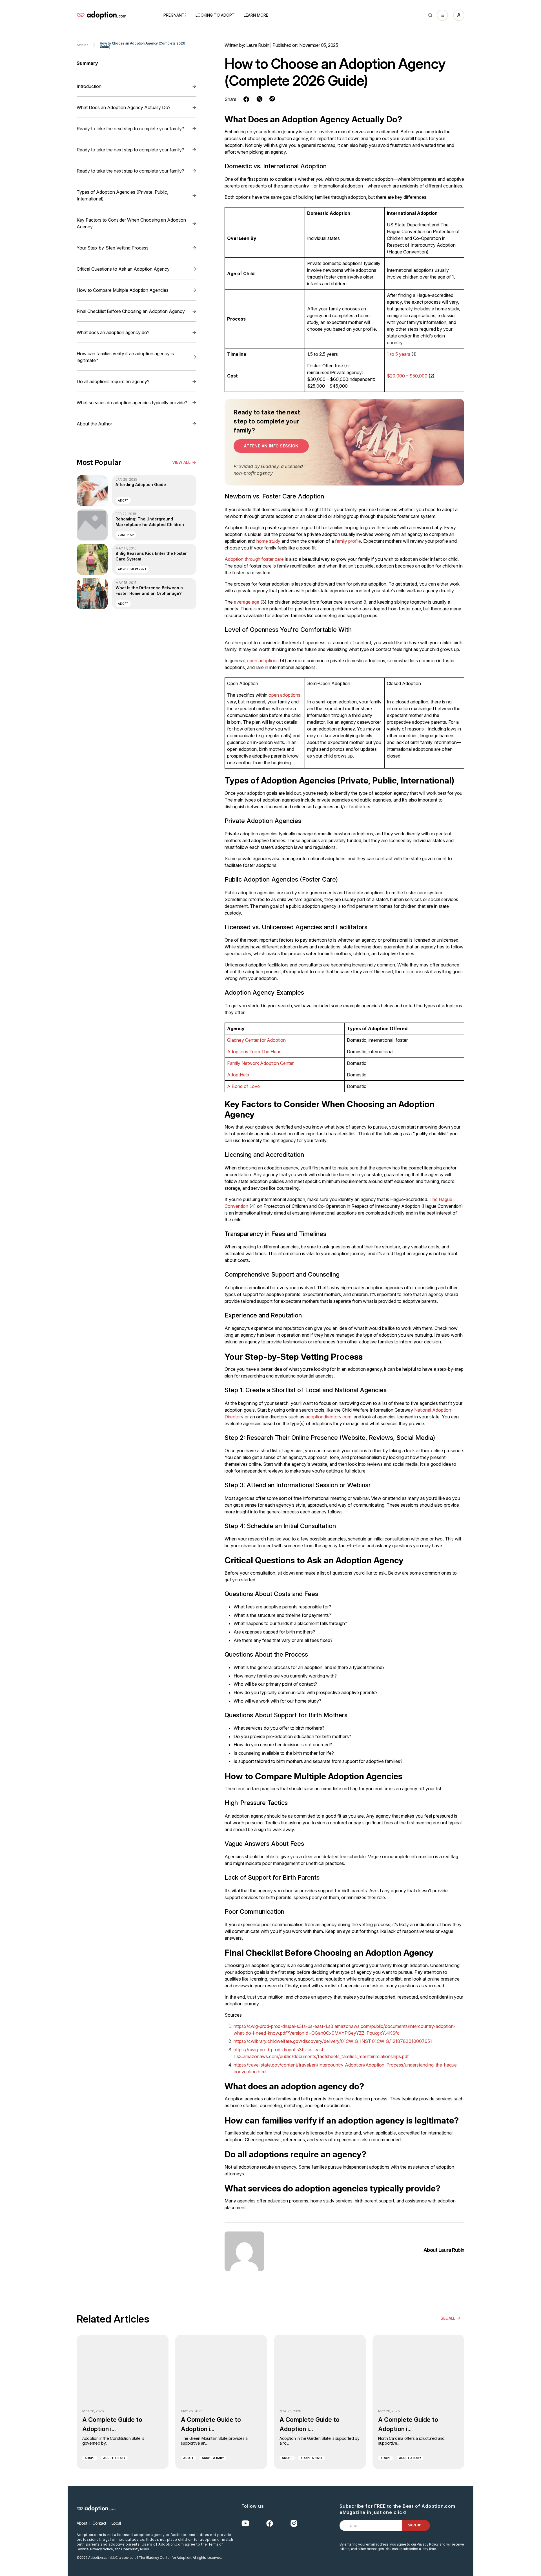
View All (181, 462)
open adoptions (263, 661)
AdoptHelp (238, 1075)
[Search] (430, 15)
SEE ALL (448, 2318)
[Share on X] (260, 99)
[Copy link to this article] (272, 99)
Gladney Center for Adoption (256, 1040)
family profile (348, 541)
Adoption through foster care (254, 559)
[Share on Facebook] (246, 99)
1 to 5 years (399, 354)
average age (247, 602)
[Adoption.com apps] (442, 15)
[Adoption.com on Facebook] (270, 2523)
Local (116, 2523)
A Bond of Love (243, 1086)
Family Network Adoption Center (260, 1063)
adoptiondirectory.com (328, 1417)
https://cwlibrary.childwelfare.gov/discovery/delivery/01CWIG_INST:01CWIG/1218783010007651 (333, 2041)
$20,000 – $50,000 (407, 376)
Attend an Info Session (271, 446)
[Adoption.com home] (101, 15)
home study (268, 541)
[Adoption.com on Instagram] (294, 2523)
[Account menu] (459, 15)
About (82, 2523)
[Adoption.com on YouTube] (245, 2523)
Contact (99, 2523)
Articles (83, 45)
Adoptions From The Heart (254, 1052)
